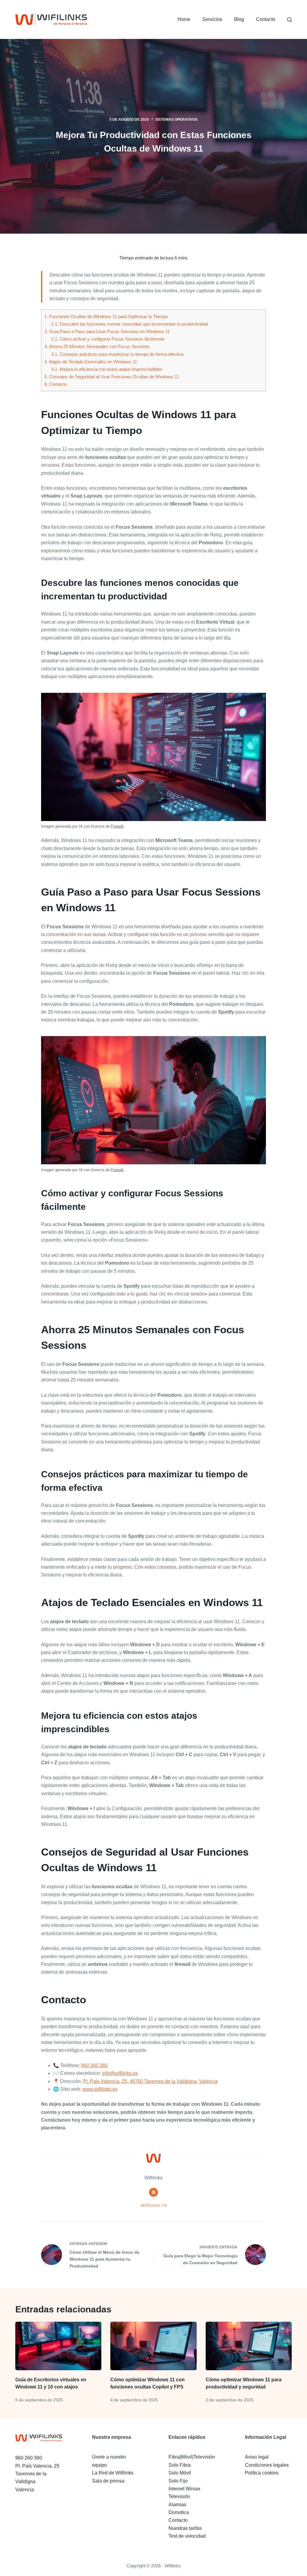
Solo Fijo (178, 2481)
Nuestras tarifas (185, 2528)
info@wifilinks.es (120, 2073)
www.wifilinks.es (100, 2089)
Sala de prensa (108, 2481)
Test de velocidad (187, 2536)
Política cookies (262, 2473)
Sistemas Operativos (176, 120)
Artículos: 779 (154, 2205)
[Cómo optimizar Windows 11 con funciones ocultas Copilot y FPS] (153, 2346)
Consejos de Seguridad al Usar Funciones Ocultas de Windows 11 (112, 377)
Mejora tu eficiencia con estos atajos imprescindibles (107, 369)
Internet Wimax (184, 2489)
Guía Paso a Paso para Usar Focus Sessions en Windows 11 (107, 331)
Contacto (266, 19)
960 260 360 (94, 2065)
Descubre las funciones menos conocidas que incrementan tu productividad (130, 324)
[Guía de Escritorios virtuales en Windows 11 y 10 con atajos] (58, 2346)
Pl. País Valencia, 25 (37, 2466)
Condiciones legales (267, 2465)
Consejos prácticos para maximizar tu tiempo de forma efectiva (117, 354)
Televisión (179, 2496)
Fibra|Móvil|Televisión (192, 2457)
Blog (239, 19)
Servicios (212, 19)
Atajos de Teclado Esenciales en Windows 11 (91, 362)
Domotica (179, 2512)
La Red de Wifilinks (113, 2473)
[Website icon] (153, 2192)
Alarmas (177, 2505)
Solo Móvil (180, 2473)
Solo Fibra (180, 2465)
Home (184, 19)
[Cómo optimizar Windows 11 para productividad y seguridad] (249, 2346)
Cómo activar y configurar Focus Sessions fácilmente (108, 339)
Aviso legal (257, 2457)
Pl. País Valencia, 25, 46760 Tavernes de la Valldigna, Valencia (150, 2081)
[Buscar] (289, 20)
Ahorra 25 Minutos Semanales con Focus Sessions (97, 346)
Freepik (117, 826)
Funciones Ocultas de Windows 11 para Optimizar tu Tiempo (106, 316)
